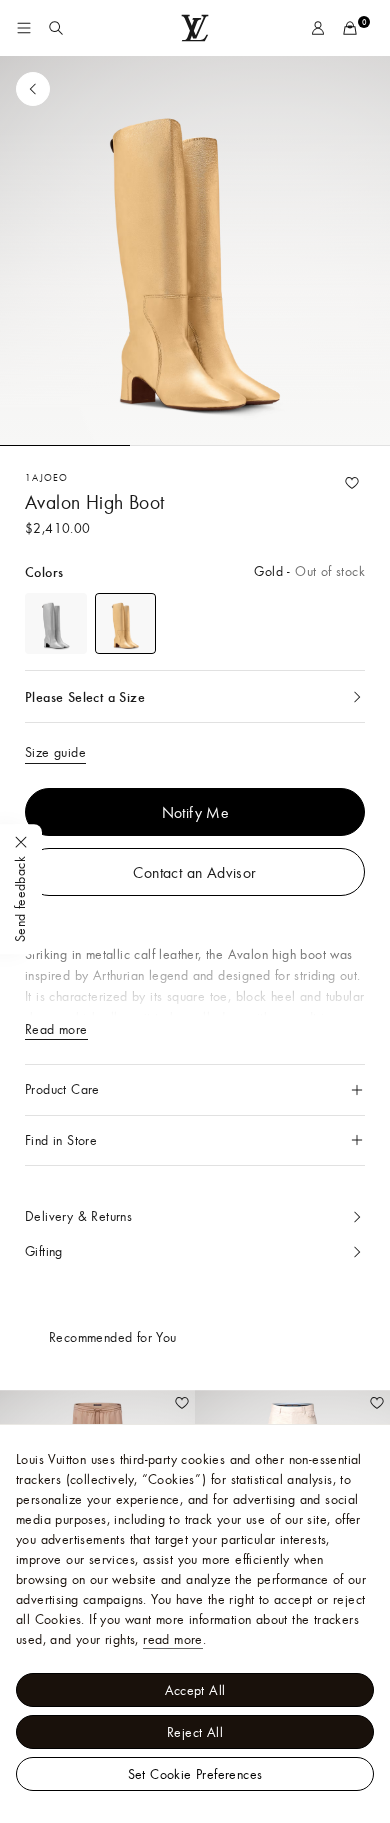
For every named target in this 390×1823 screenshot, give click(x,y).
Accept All (195, 1690)
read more (173, 1639)
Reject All (195, 1732)
